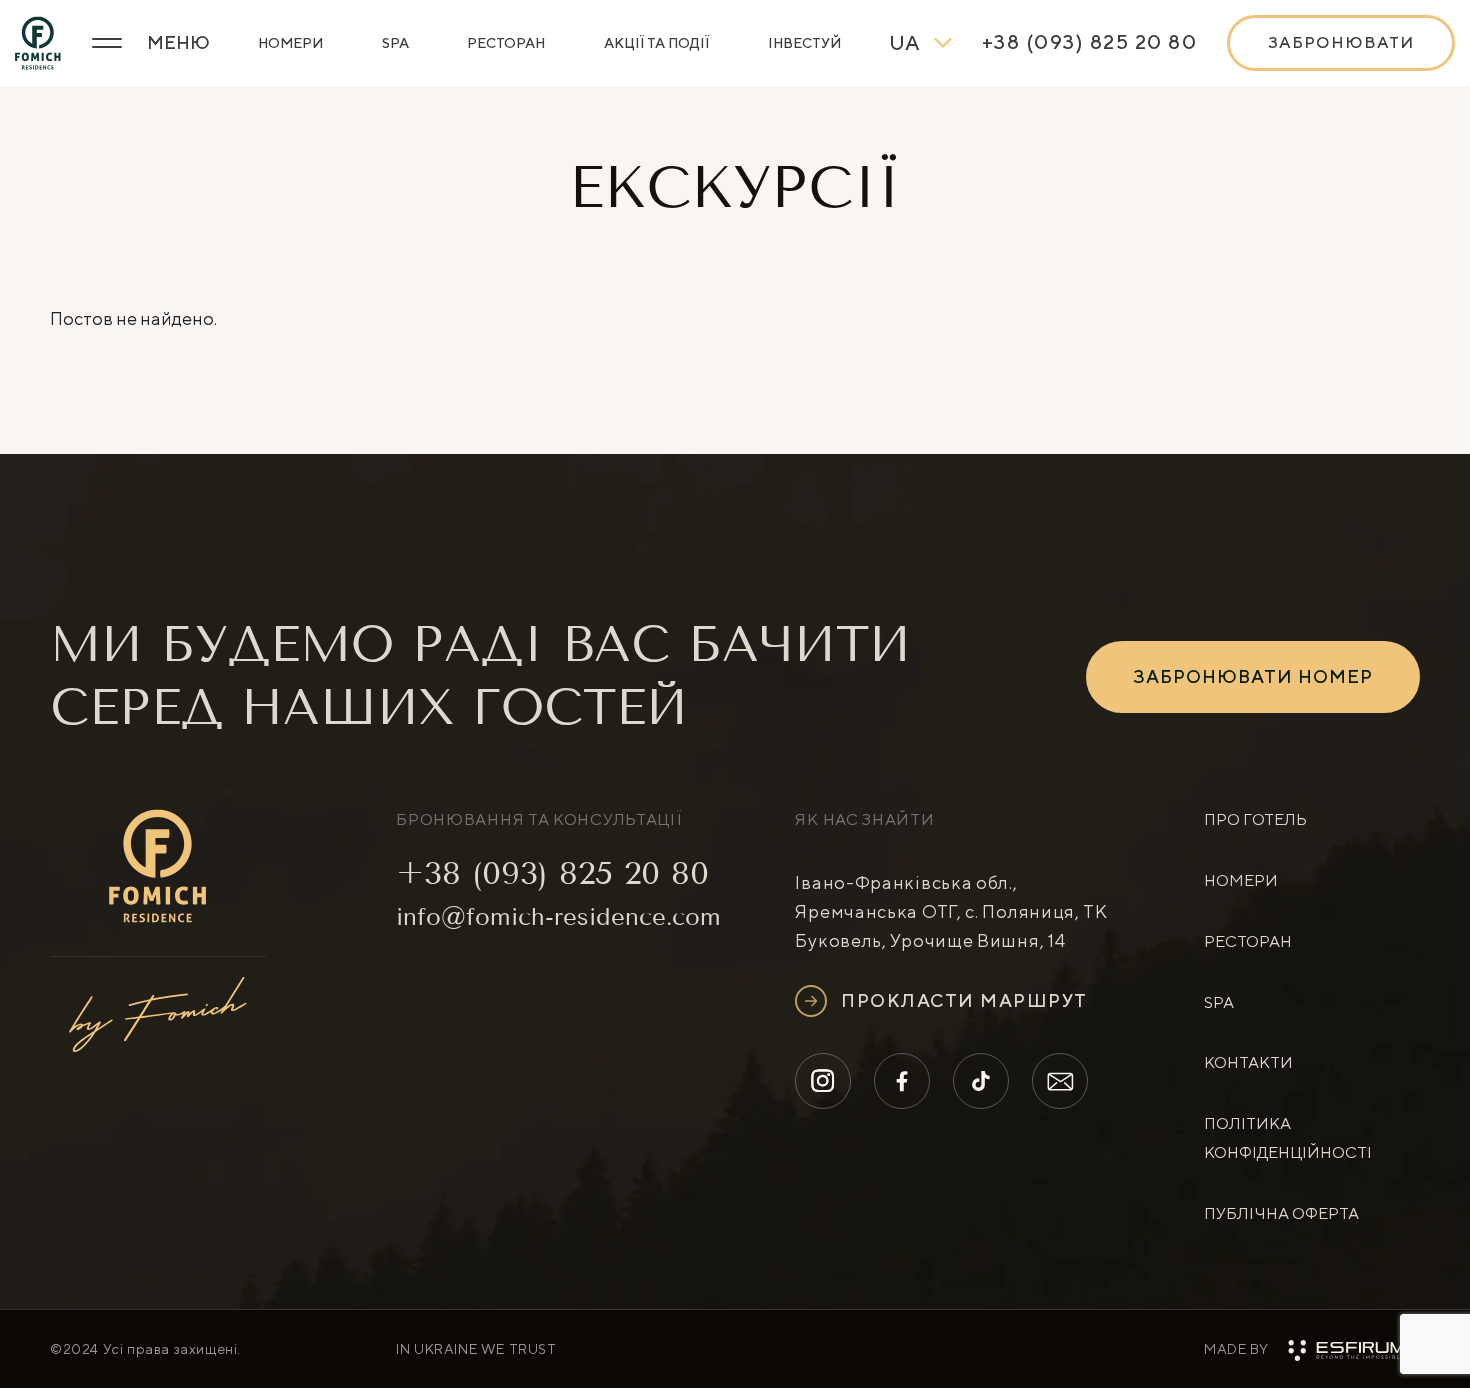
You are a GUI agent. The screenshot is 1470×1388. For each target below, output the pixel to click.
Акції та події (656, 43)
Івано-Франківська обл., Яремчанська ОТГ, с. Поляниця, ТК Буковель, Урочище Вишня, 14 (951, 911)
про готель (1255, 819)
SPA (395, 43)
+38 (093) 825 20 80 (552, 873)
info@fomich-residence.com (558, 917)
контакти (1248, 1062)
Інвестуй (804, 43)
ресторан (1248, 941)
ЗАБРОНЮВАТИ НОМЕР (1253, 676)
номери (1241, 880)
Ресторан (506, 43)
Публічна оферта (1281, 1213)
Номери (290, 43)
